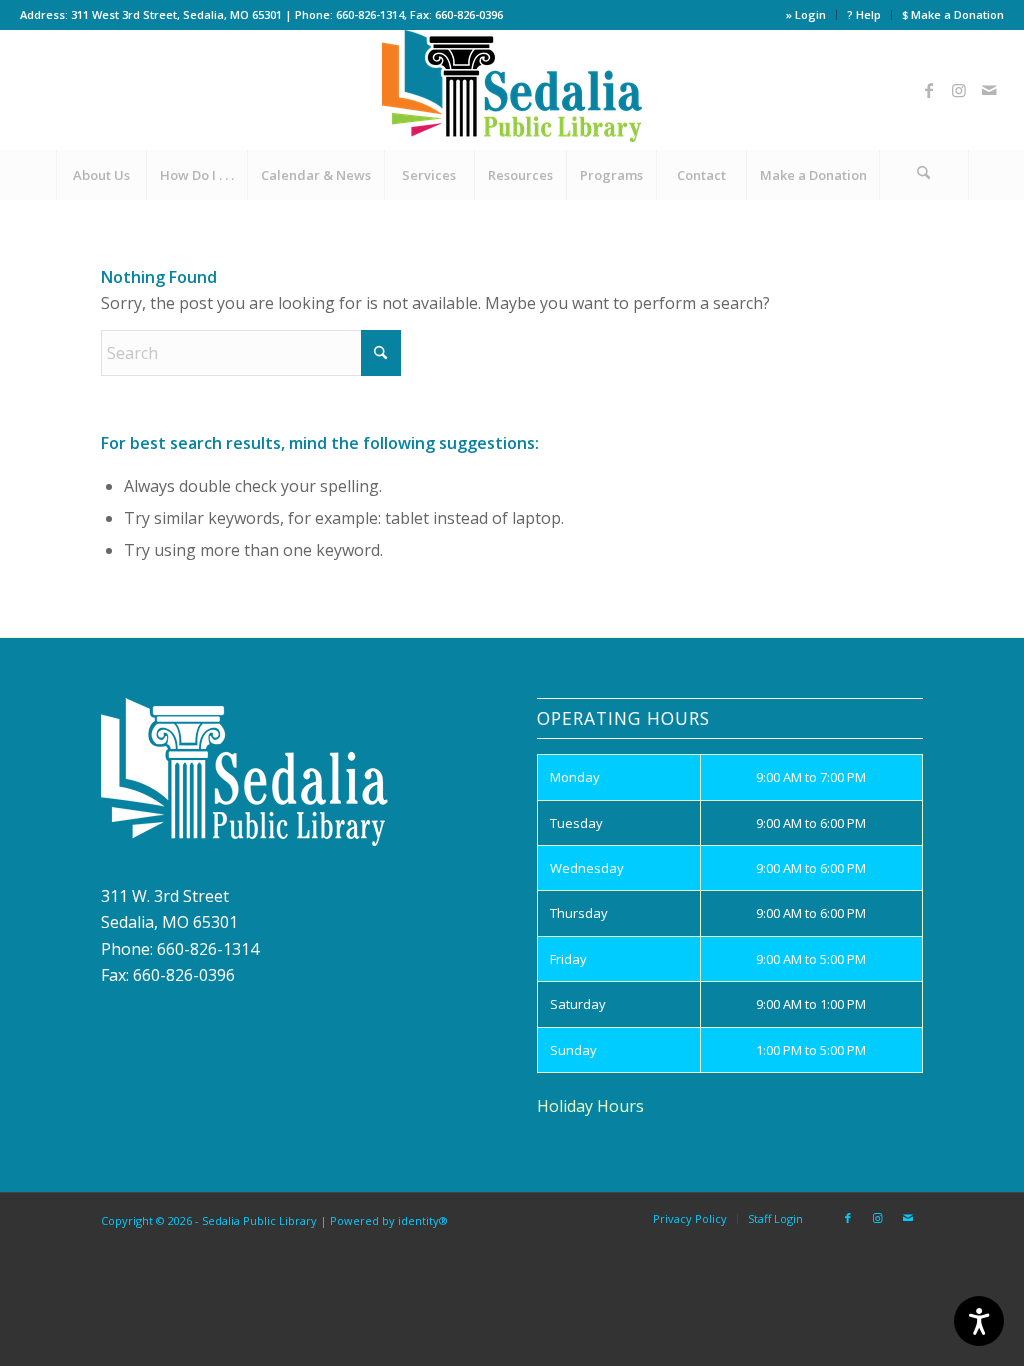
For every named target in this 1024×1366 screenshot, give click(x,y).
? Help (864, 14)
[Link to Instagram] (959, 90)
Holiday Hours (590, 1106)
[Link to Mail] (989, 90)
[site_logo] (512, 90)
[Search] (924, 175)
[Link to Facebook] (929, 90)
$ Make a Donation (953, 14)
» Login (806, 14)
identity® (423, 1220)
